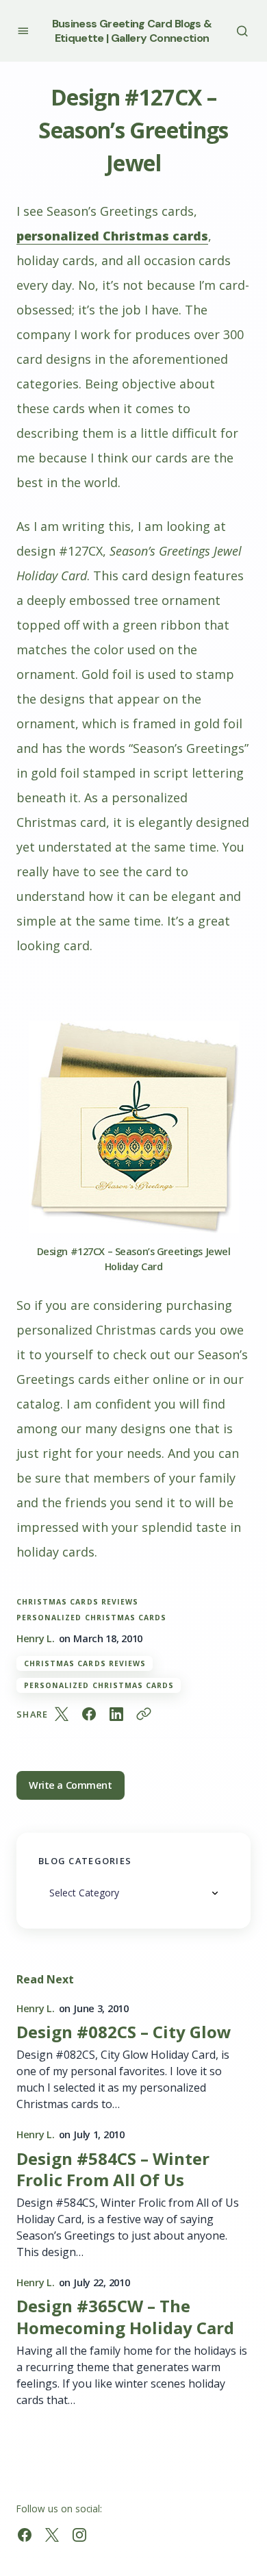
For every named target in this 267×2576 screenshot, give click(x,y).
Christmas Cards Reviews (77, 1601)
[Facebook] (25, 2535)
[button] (23, 30)
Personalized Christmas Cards (91, 1617)
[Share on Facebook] (89, 1714)
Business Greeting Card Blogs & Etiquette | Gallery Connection (132, 31)
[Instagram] (79, 2535)
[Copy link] (144, 1714)
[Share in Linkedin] (116, 1714)
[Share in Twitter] (62, 1714)
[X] (52, 2535)
